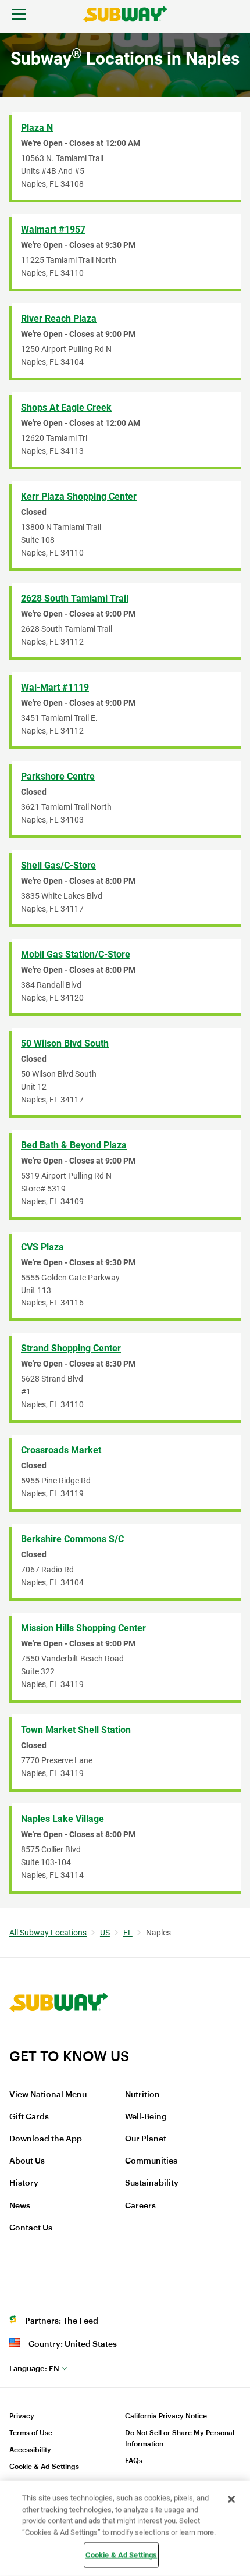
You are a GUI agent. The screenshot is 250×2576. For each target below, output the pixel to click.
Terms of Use (31, 2433)
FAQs (134, 2461)
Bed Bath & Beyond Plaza (74, 1145)
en (34, 2369)
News (20, 2206)
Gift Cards (29, 2117)
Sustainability (152, 2183)
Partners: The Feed (62, 2321)
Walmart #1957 (53, 230)
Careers (140, 2206)
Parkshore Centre (58, 776)
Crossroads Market (61, 1450)
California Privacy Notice (166, 2416)
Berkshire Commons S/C (72, 1539)
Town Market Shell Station (76, 1730)
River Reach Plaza (59, 319)
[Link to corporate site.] (59, 2040)
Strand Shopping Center (71, 1348)
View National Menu (48, 2095)
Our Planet (146, 2139)
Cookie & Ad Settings (44, 2467)
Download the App (46, 2139)
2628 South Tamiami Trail (75, 598)
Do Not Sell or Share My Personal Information (180, 2438)
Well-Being (146, 2117)
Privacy (22, 2416)
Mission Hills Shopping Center (83, 1628)
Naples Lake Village (63, 1819)
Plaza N (37, 128)
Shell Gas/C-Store (58, 865)
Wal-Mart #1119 (55, 687)
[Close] (231, 2499)
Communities (151, 2161)
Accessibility (30, 2450)
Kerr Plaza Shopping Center (79, 497)
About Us (27, 2161)
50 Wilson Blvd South (65, 1043)
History (24, 2183)
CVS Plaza (42, 1247)
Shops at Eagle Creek (66, 408)
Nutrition (142, 2095)
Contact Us (31, 2228)
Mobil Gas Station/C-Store (76, 954)
